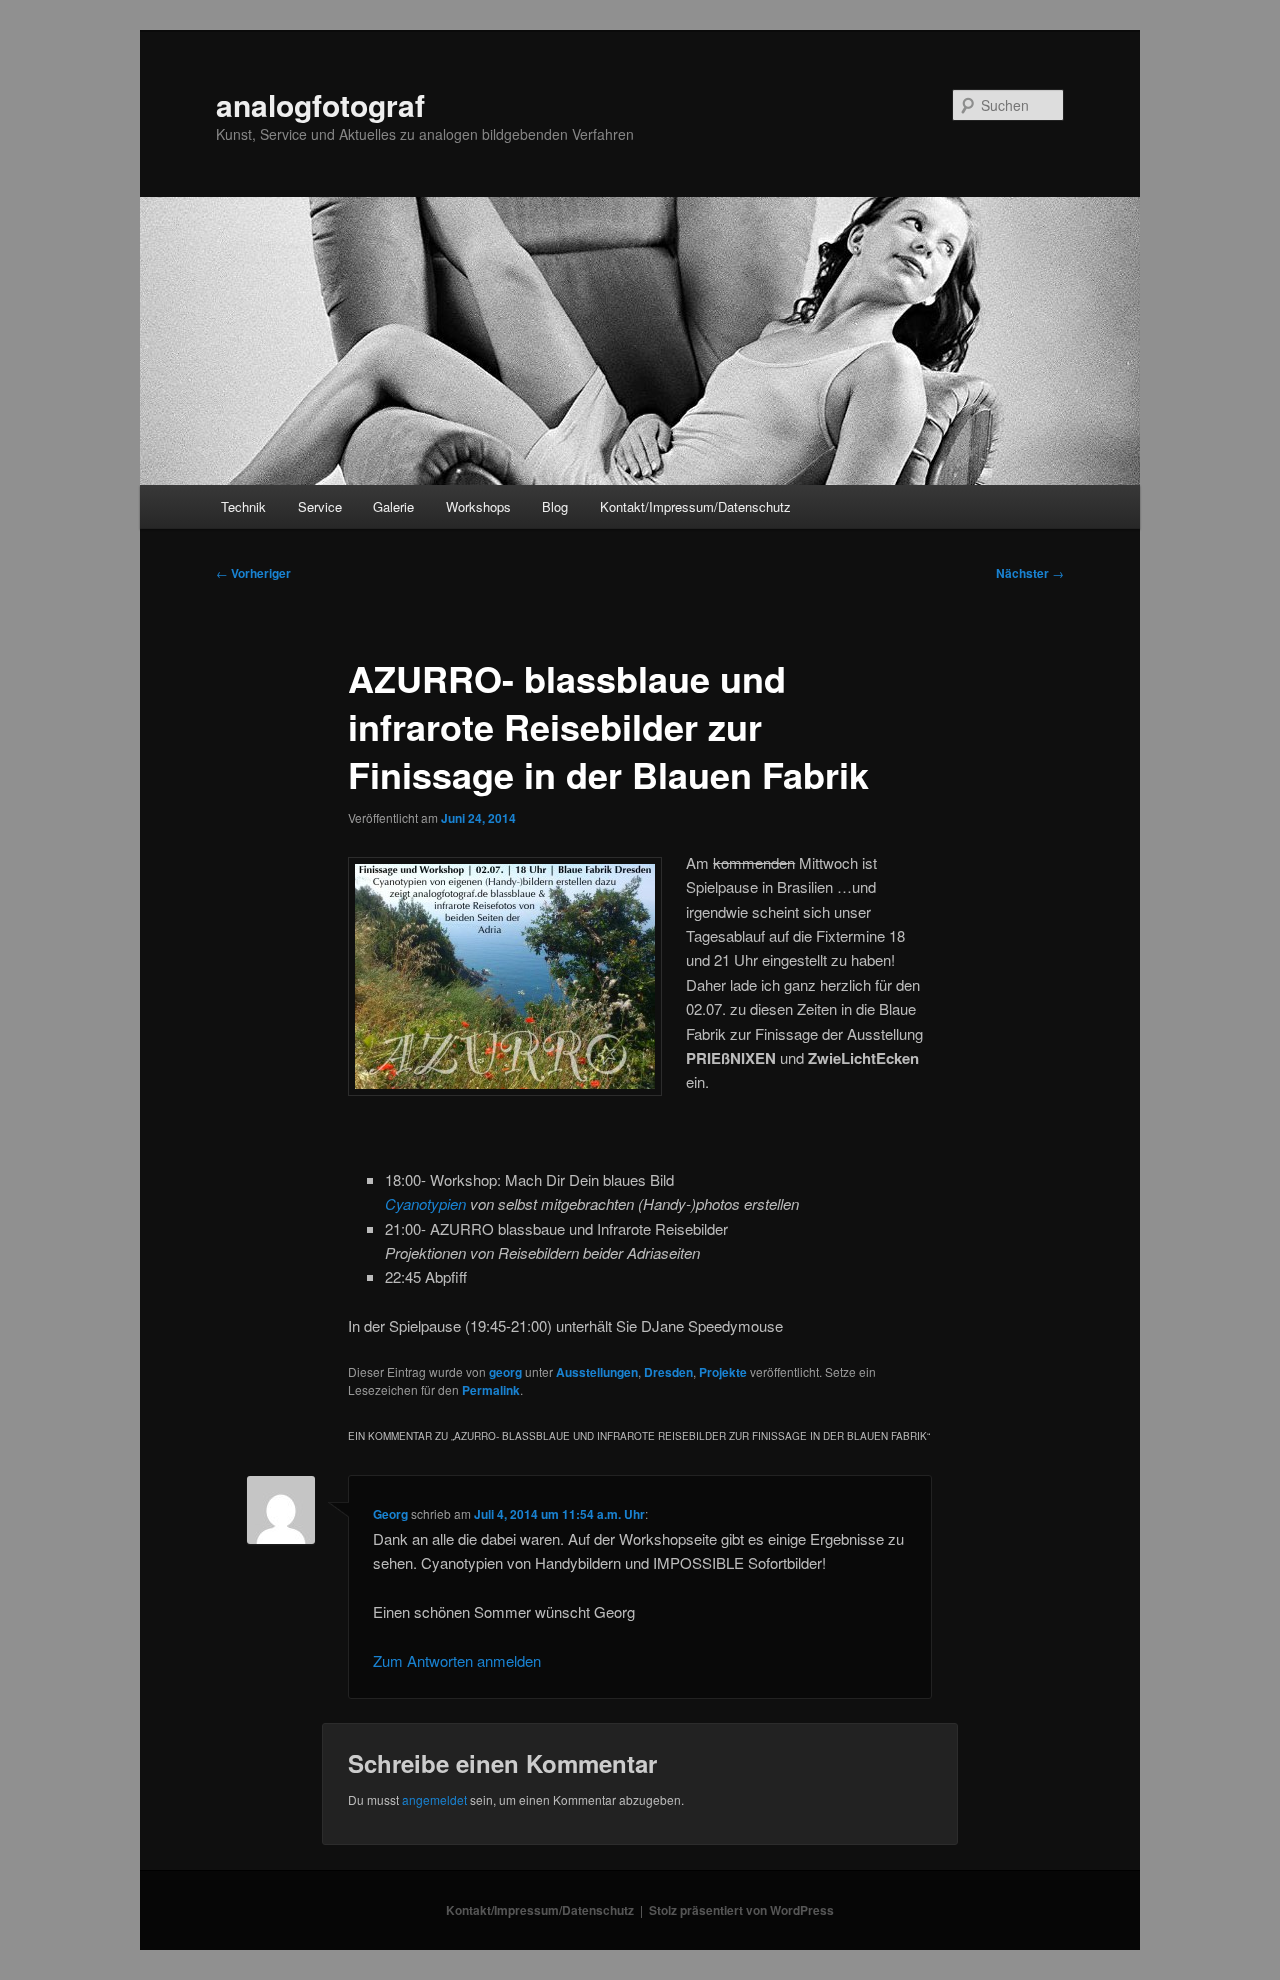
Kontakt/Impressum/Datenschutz (695, 506)
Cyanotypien (425, 1203)
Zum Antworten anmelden (457, 1660)
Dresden (668, 1372)
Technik (243, 506)
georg (505, 1372)
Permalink (491, 1390)
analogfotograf (320, 104)
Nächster (1030, 573)
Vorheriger (253, 573)
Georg (390, 1514)
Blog (555, 506)
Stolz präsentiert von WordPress (741, 1910)
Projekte (723, 1372)
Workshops (478, 506)
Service (320, 506)
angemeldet (434, 1799)
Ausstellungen (597, 1372)
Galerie (393, 506)
